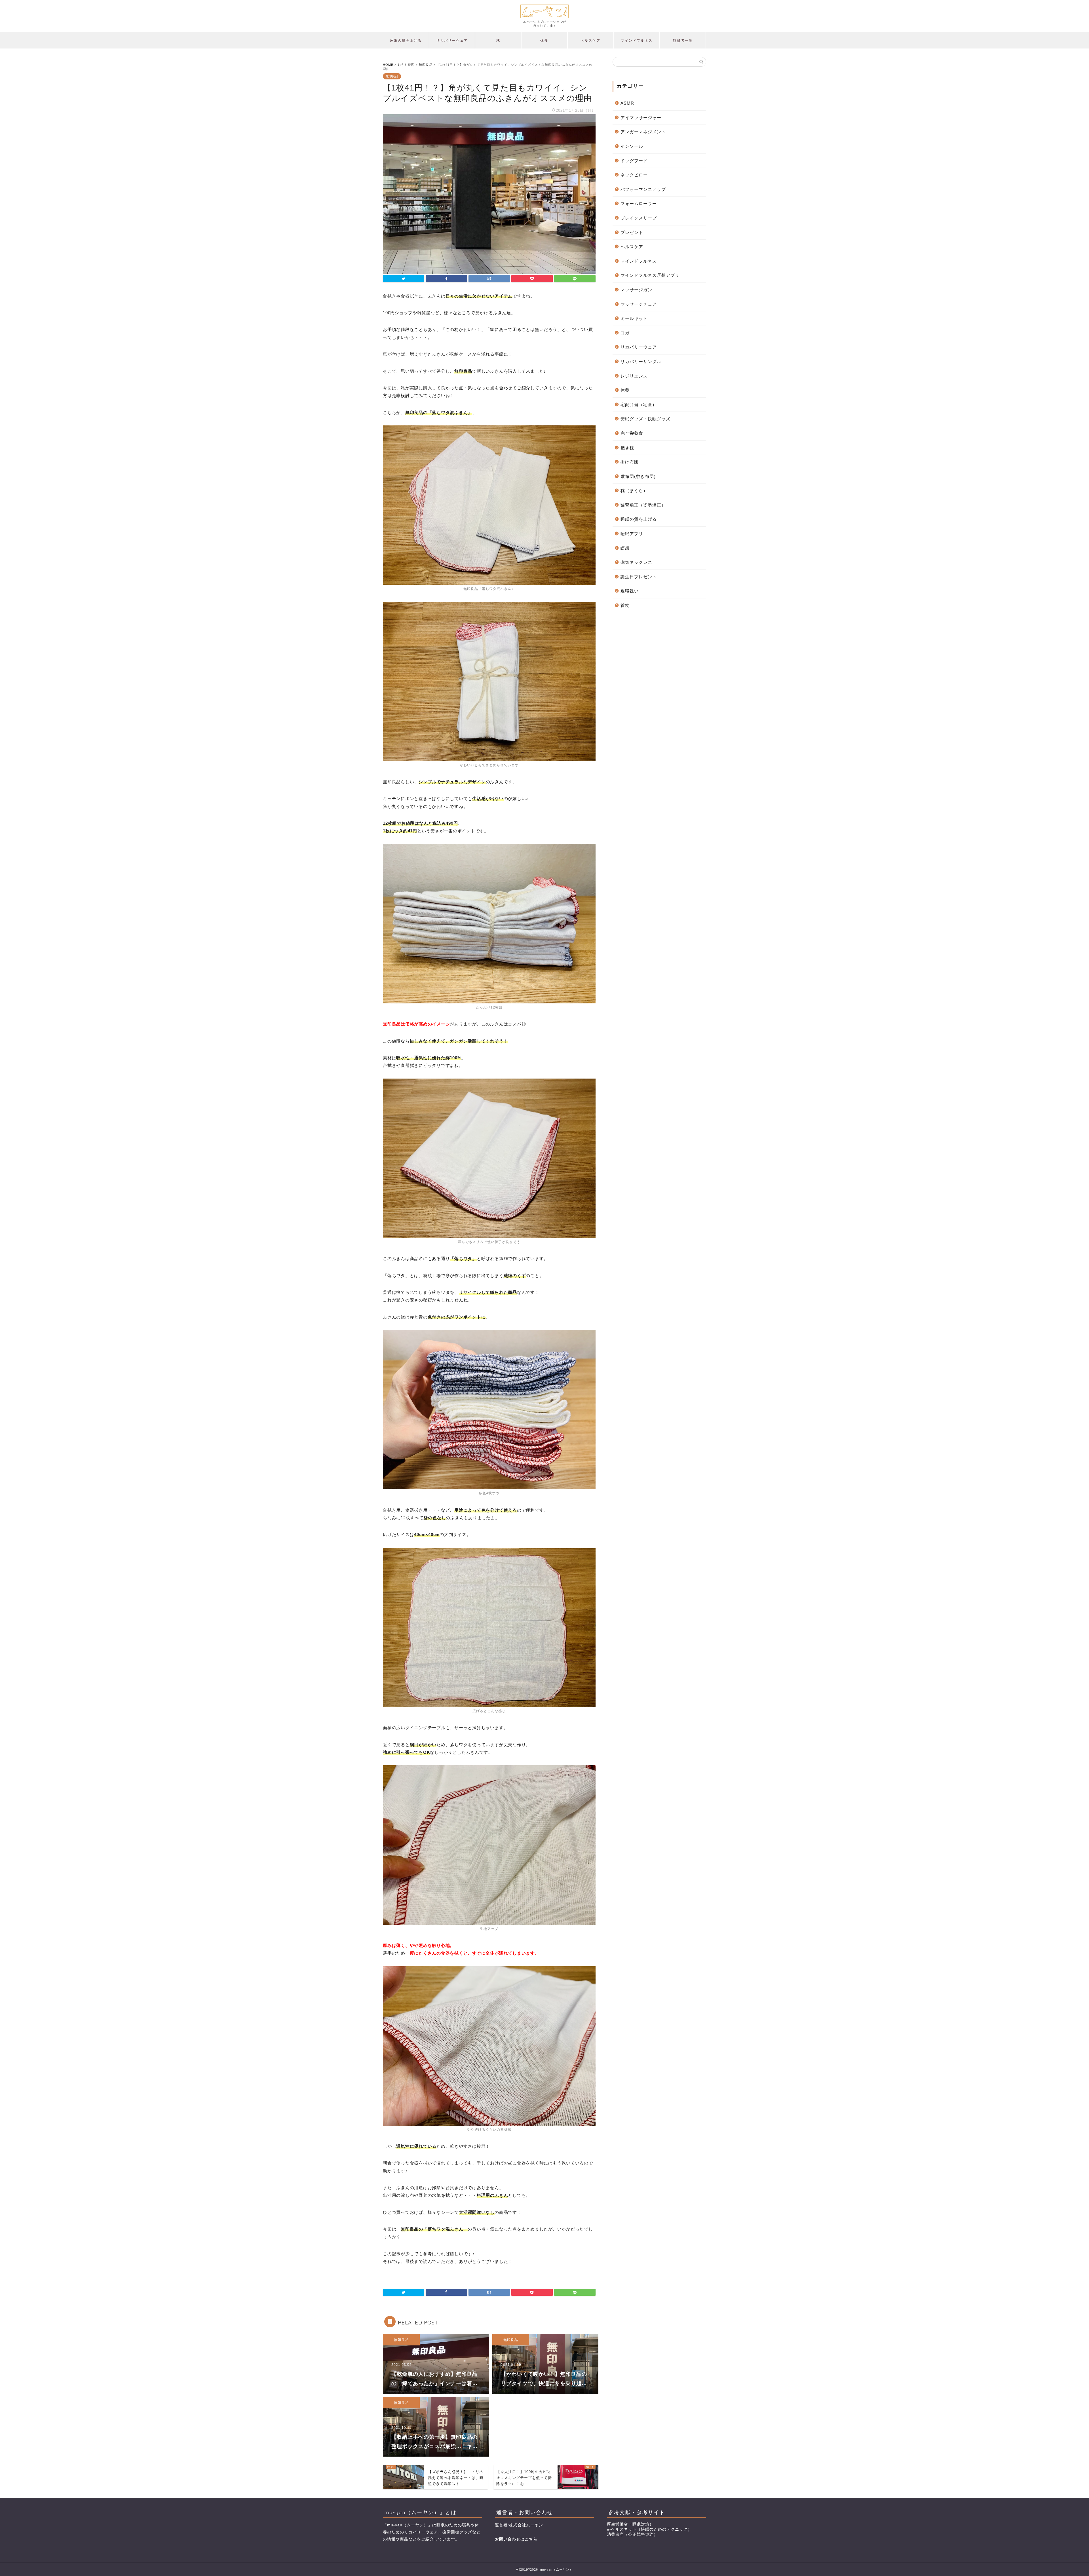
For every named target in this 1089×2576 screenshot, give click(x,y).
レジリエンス (634, 376)
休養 (544, 40)
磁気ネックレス (636, 562)
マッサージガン (636, 290)
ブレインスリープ (639, 218)
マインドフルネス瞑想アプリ (650, 275)
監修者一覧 (683, 40)
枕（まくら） (634, 490)
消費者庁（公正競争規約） (632, 2534)
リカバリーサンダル (641, 361)
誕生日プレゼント (639, 577)
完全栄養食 (632, 433)
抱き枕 (627, 448)
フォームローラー (639, 203)
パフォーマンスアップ (643, 189)
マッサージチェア (639, 304)
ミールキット (634, 318)
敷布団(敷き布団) (638, 476)
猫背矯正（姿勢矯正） (643, 505)
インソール (632, 146)
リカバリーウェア (452, 40)
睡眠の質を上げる (406, 40)
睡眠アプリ (632, 534)
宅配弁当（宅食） (639, 405)
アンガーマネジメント (643, 132)
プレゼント (632, 232)
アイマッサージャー (641, 118)
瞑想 (625, 548)
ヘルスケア (590, 40)
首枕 (625, 605)
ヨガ (625, 333)
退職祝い (630, 591)
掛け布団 (630, 462)
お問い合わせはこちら (516, 2539)
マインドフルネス (637, 40)
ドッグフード (634, 161)
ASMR (627, 103)
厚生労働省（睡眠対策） (630, 2524)
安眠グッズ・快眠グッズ (645, 419)
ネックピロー (634, 175)
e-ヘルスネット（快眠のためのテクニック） (649, 2529)
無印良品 (392, 76)
